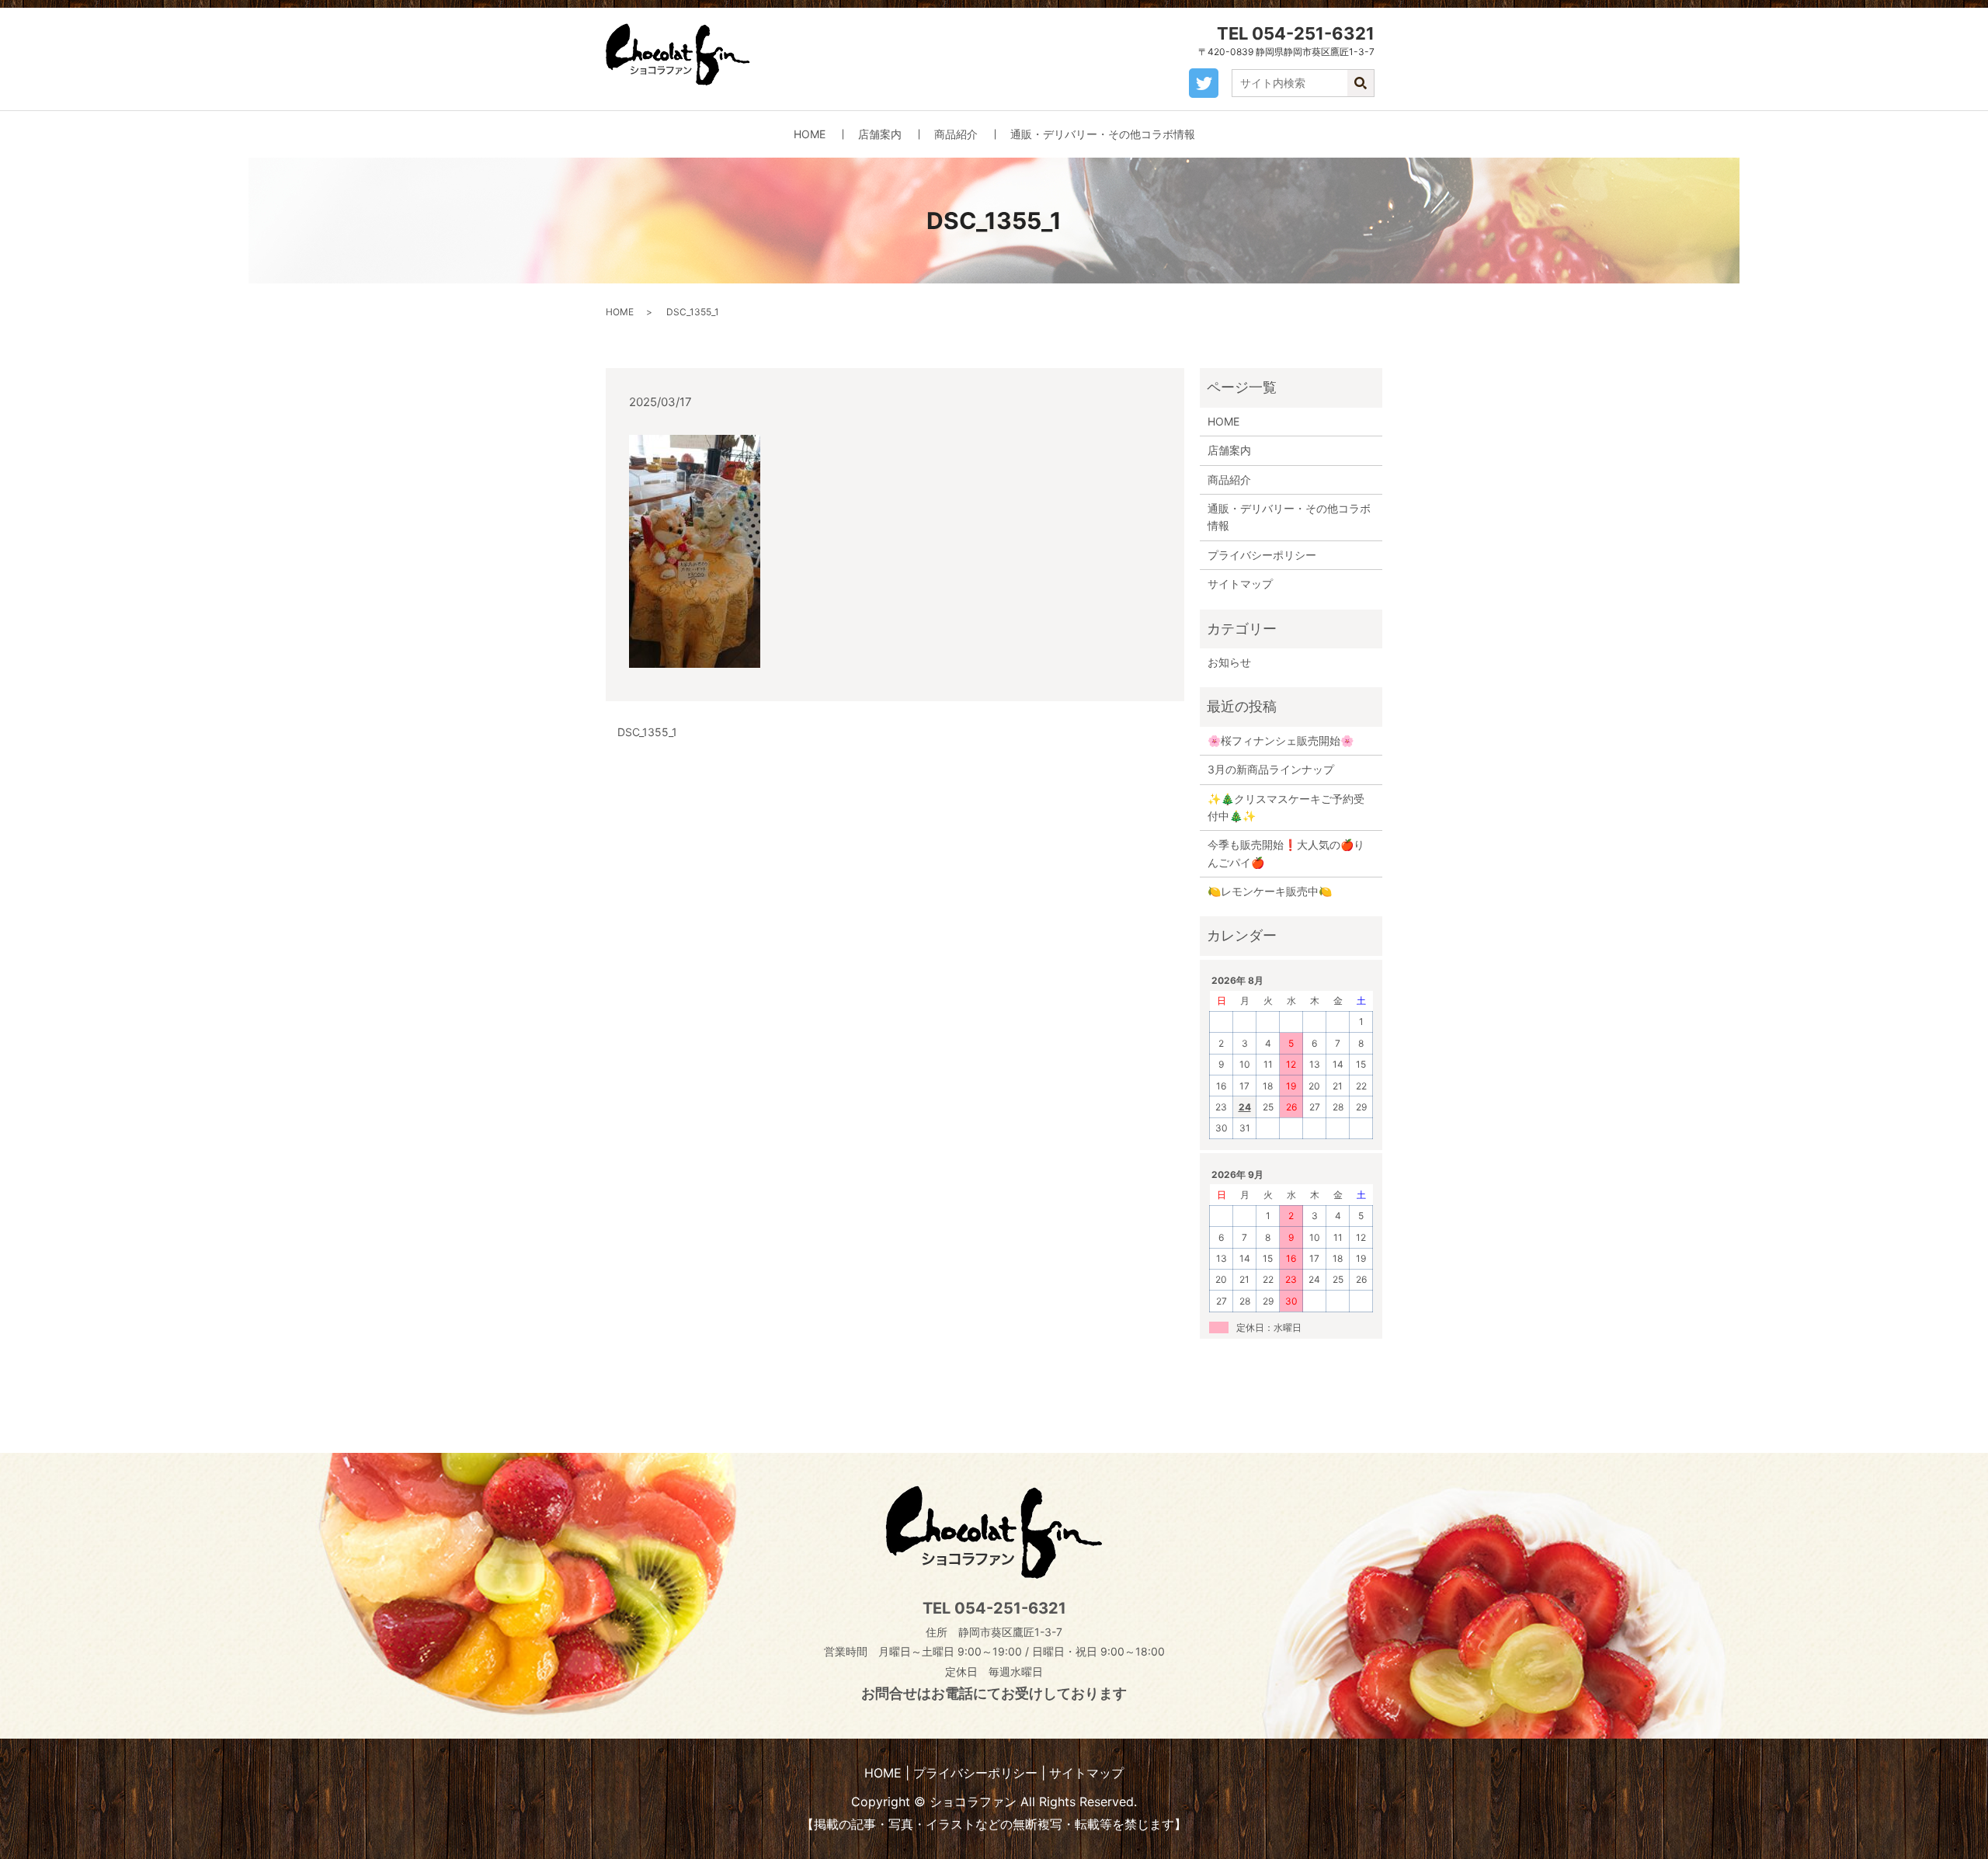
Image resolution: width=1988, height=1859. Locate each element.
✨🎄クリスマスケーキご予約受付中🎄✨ (1286, 807)
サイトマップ (1240, 584)
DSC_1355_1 (647, 732)
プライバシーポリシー (1262, 555)
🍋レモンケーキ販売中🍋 (1270, 891)
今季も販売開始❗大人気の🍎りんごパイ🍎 (1286, 853)
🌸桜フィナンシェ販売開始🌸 (1281, 740)
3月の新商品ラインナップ (1271, 769)
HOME (810, 134)
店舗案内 (880, 134)
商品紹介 (956, 134)
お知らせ (1229, 662)
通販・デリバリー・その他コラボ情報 (1103, 134)
